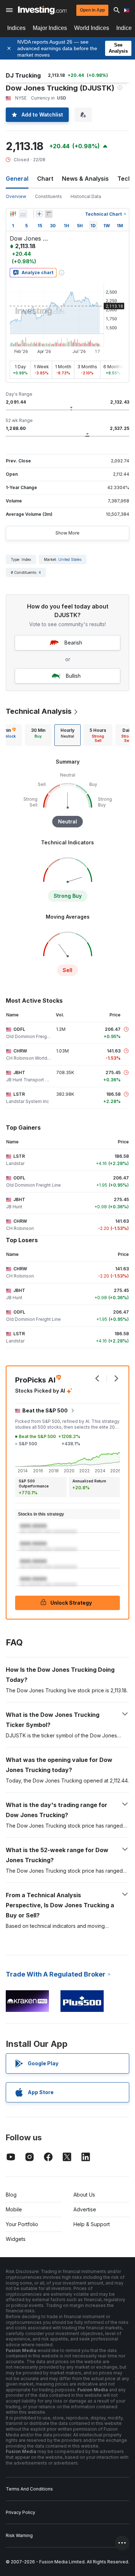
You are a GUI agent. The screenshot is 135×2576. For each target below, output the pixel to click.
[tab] (38, 735)
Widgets (16, 2239)
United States (70, 559)
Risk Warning (19, 2535)
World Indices (92, 28)
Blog (11, 2195)
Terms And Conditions (29, 2489)
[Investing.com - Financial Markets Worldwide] (42, 10)
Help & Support (92, 2224)
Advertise (85, 2209)
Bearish (73, 643)
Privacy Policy (21, 2512)
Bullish (73, 676)
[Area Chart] (23, 214)
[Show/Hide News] (49, 214)
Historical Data (86, 196)
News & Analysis (85, 179)
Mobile (14, 2209)
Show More (67, 533)
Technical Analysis (39, 711)
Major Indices (50, 28)
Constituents (48, 196)
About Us (84, 2195)
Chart (45, 179)
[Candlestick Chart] (13, 214)
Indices (16, 28)
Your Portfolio (22, 2224)
